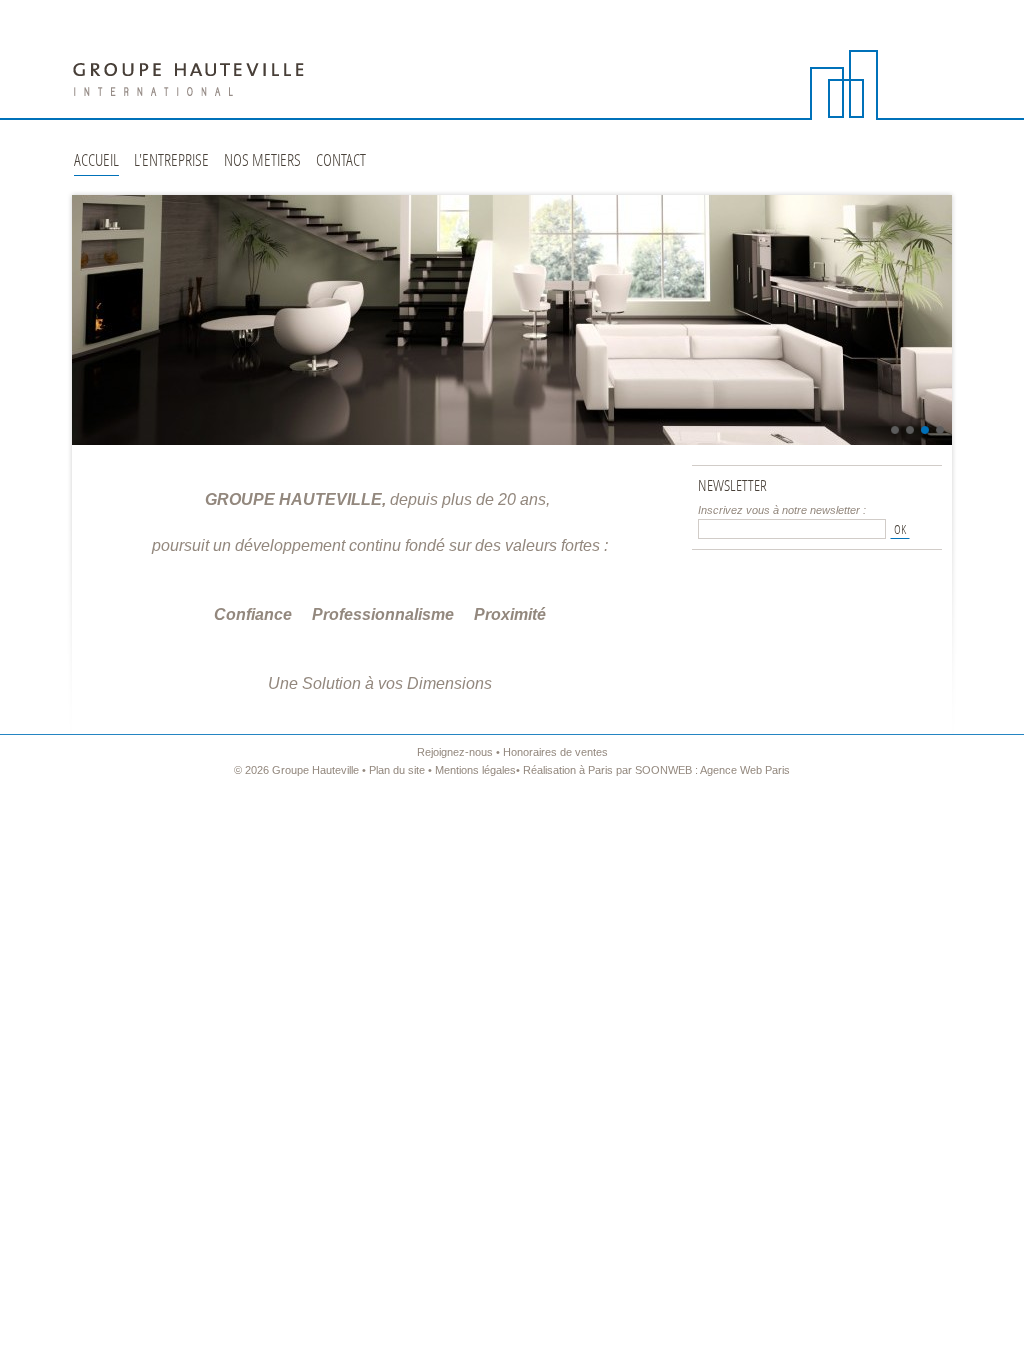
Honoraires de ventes (555, 752)
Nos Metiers (262, 160)
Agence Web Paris (745, 770)
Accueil (96, 160)
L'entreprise (171, 160)
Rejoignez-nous (455, 752)
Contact (341, 160)
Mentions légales (475, 770)
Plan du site (397, 770)
